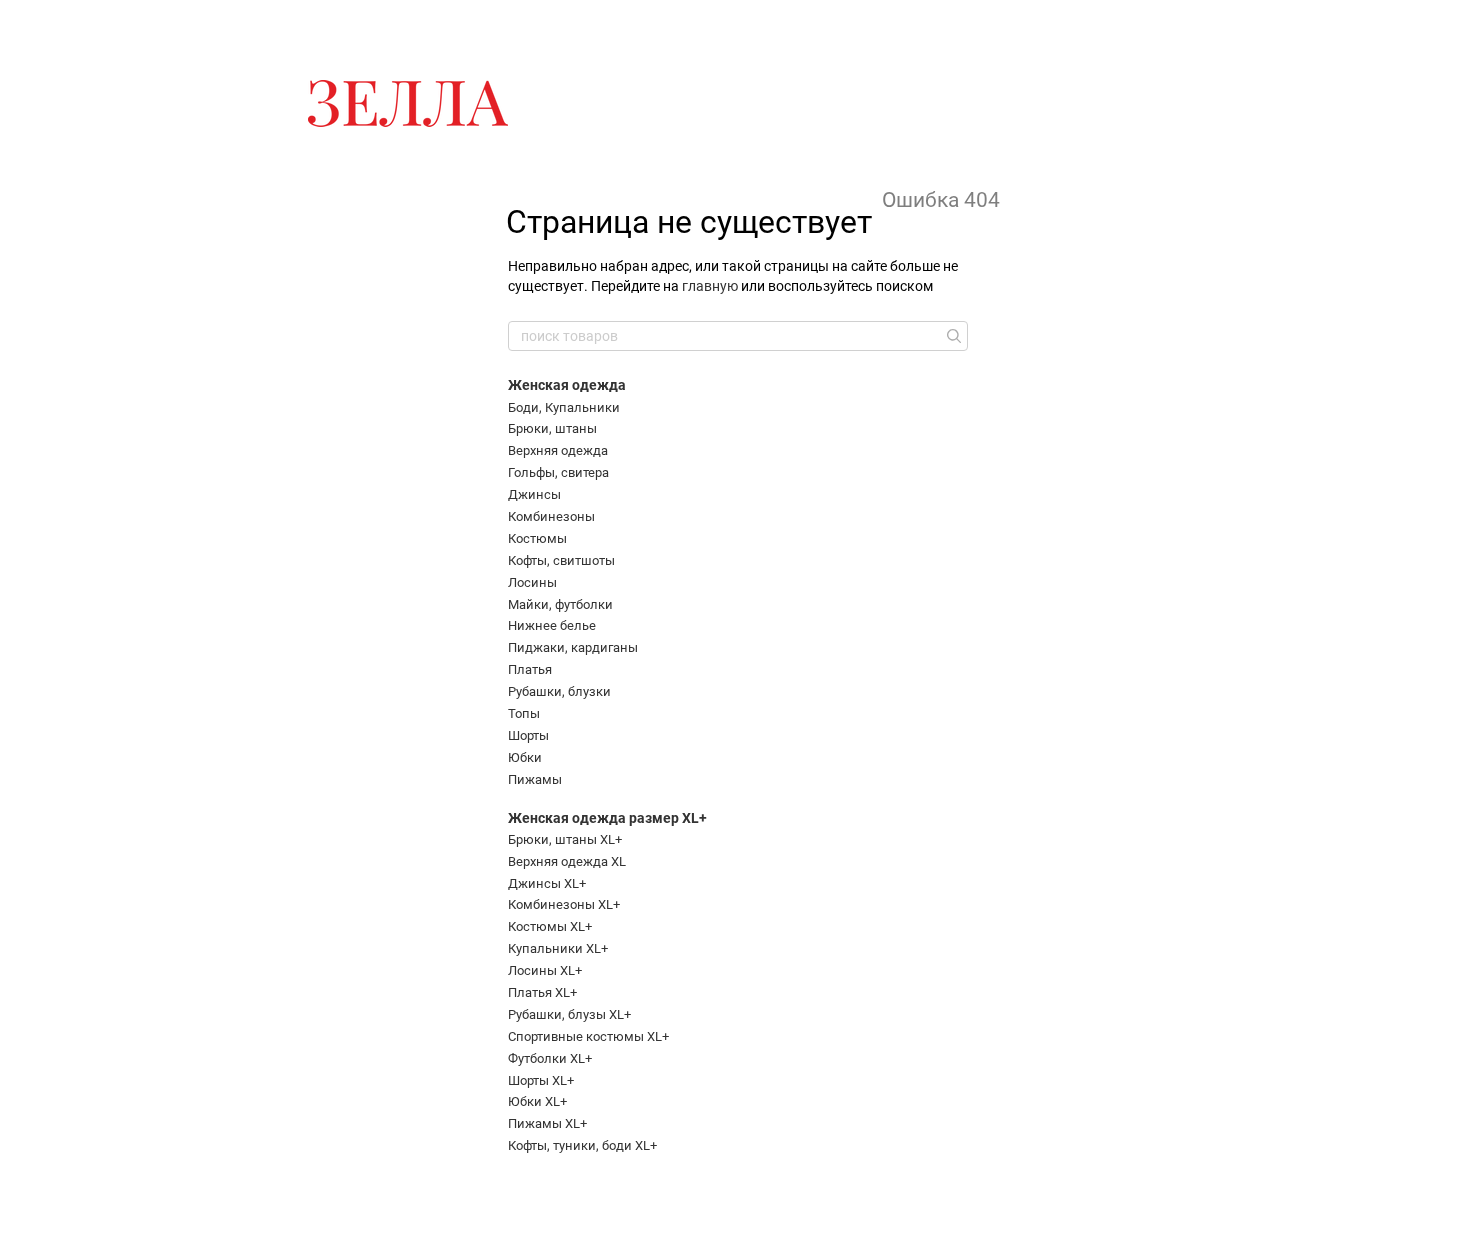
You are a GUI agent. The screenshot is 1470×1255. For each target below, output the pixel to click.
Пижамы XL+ (547, 1123)
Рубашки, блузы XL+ (569, 1014)
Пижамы (535, 779)
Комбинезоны (551, 516)
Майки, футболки (560, 604)
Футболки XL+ (550, 1058)
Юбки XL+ (537, 1101)
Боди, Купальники (564, 407)
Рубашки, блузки (559, 691)
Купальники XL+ (558, 948)
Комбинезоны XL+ (564, 904)
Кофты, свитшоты (561, 560)
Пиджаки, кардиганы (573, 647)
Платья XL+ (542, 992)
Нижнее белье (552, 625)
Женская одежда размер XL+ (607, 818)
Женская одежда (567, 385)
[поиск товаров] (952, 336)
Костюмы (537, 538)
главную (710, 286)
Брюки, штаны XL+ (565, 839)
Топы (524, 713)
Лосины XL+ (545, 970)
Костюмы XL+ (550, 926)
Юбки (525, 757)
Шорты (528, 735)
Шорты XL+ (541, 1080)
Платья (530, 669)
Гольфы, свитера (558, 472)
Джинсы (534, 494)
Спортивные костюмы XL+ (588, 1036)
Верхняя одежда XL (567, 861)
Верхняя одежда (558, 450)
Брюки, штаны (552, 428)
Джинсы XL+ (547, 883)
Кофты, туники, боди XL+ (582, 1145)
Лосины (532, 582)
